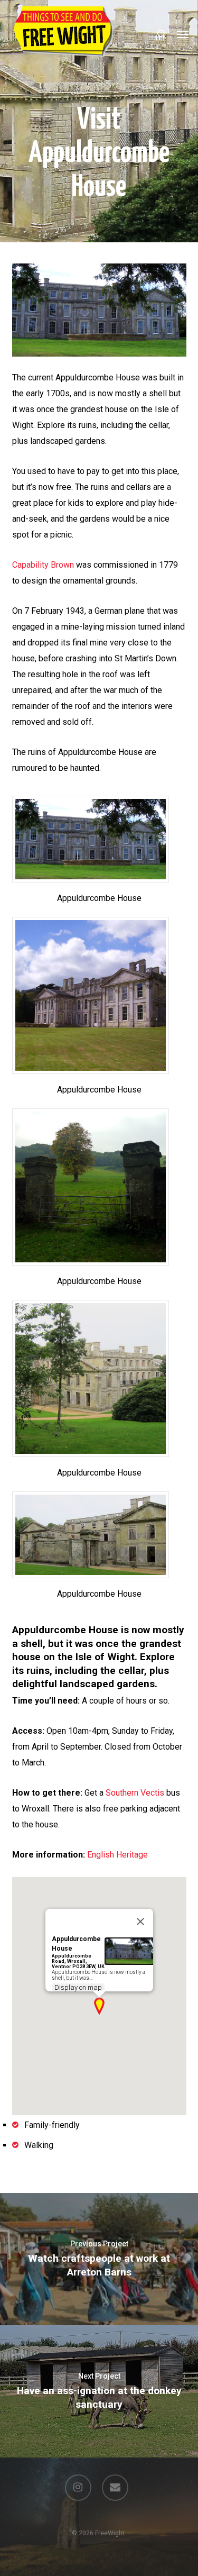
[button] (183, 34)
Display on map (78, 1987)
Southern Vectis (135, 1793)
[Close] (140, 1922)
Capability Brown (43, 565)
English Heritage (117, 1855)
